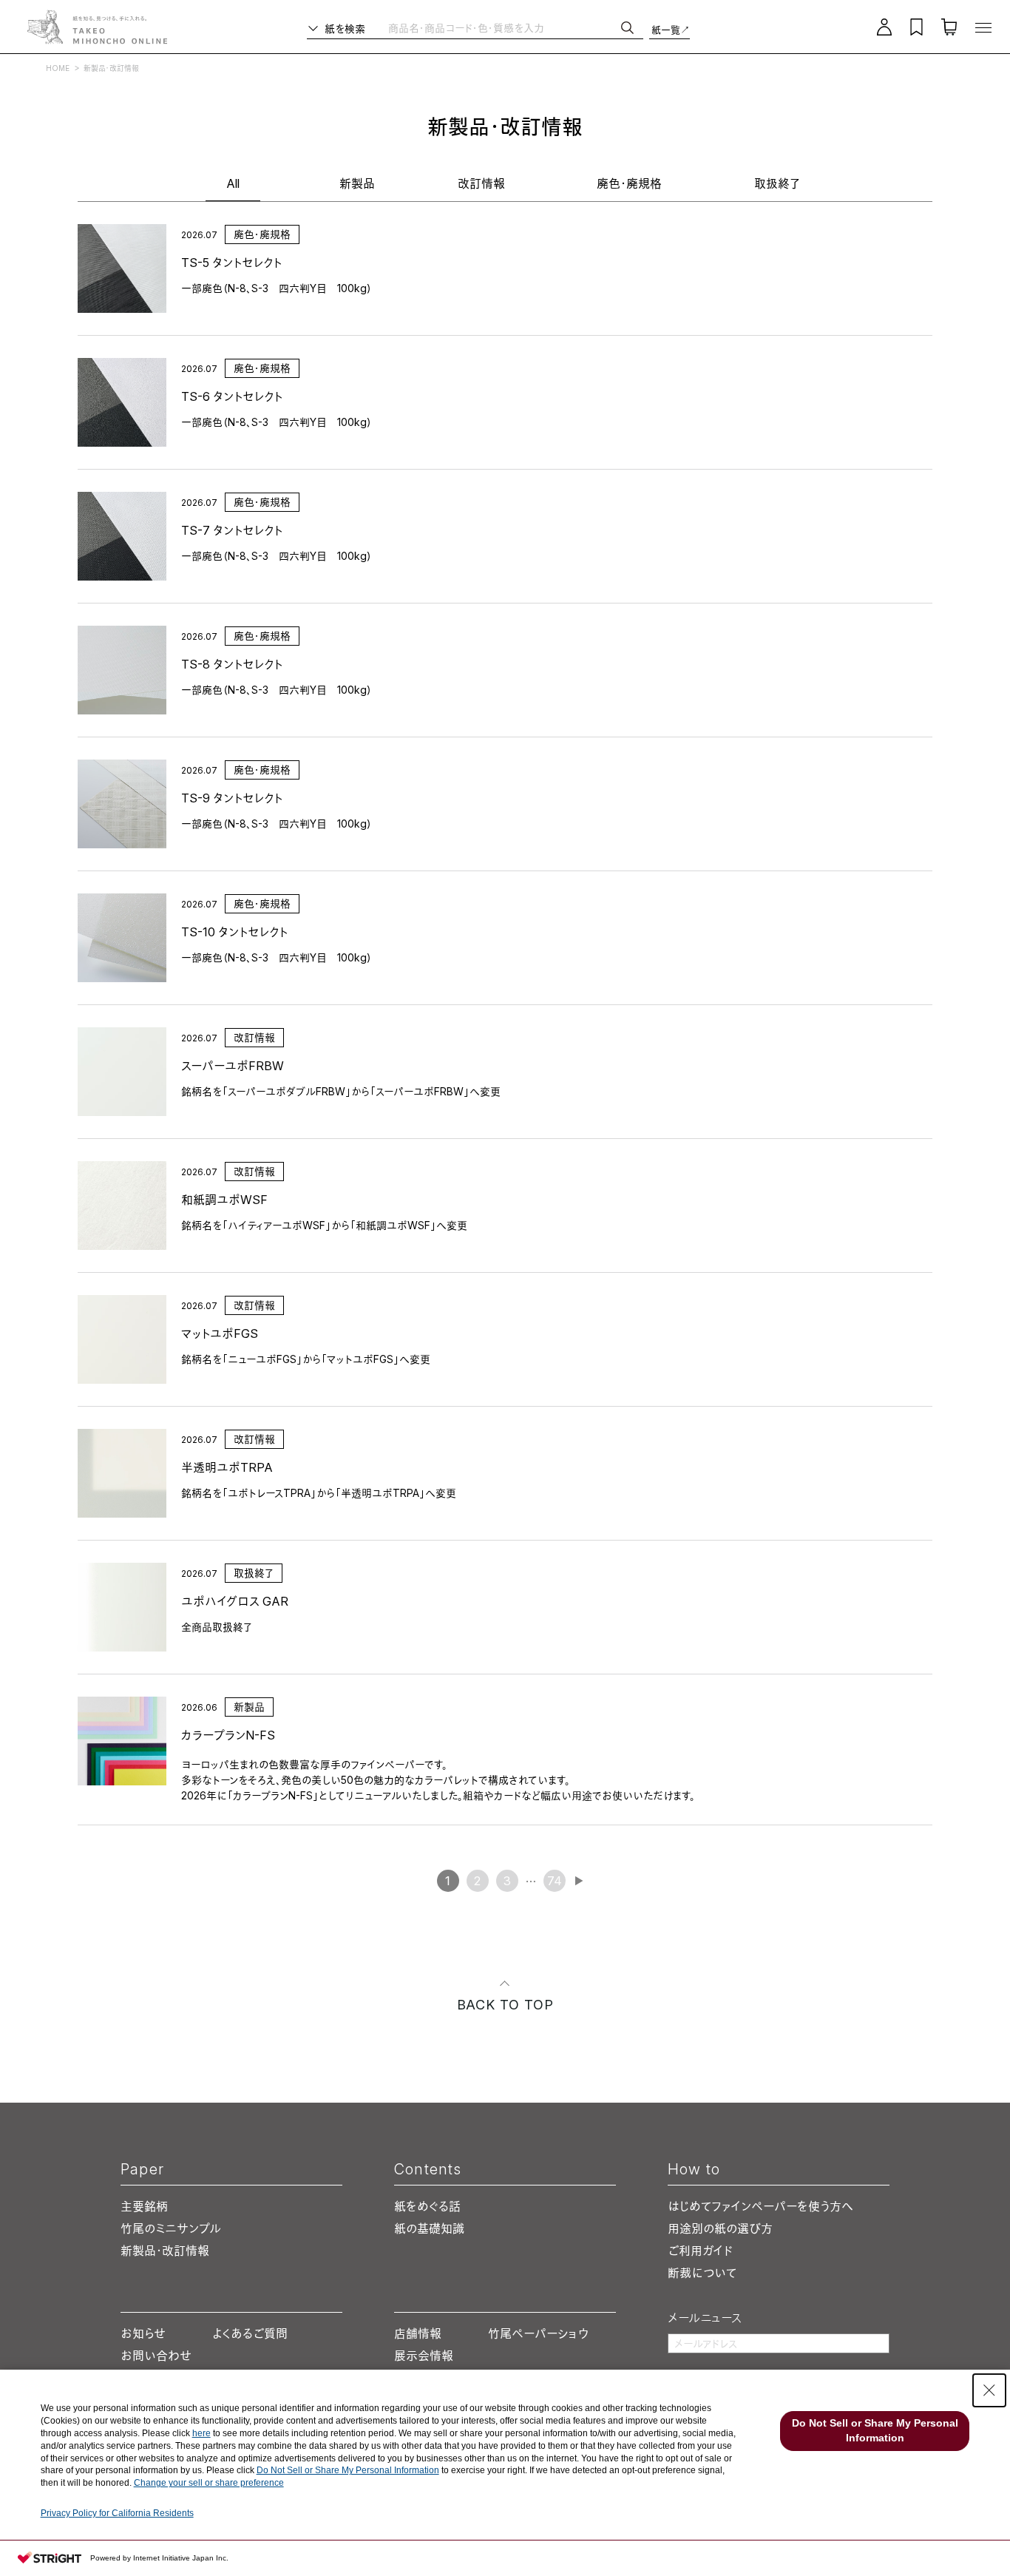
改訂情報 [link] (254, 1037)
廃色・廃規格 (629, 183)
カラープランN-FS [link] (228, 1735)
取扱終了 (777, 183)
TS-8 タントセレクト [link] (232, 664)
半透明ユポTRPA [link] (227, 1467)
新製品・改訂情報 (165, 2251)
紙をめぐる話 (427, 2206)
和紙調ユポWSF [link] (224, 1200)
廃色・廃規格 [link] (262, 234)
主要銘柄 (144, 2206)
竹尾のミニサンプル (171, 2228)
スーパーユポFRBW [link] (233, 1066)
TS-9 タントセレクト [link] (232, 798)
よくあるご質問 (250, 2333)
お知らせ (143, 2333)
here (201, 2433)
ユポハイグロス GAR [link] (235, 1601)
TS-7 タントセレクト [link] (232, 530)
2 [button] (477, 1881)
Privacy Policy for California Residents (117, 2513)
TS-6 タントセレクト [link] (232, 396)
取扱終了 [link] (254, 1573)
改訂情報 (481, 183)
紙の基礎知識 (429, 2228)
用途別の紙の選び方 (720, 2228)
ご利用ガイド (700, 2251)
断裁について (702, 2273)
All (233, 183)
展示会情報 (424, 2356)
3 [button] (507, 1881)
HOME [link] (58, 68)
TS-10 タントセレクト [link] (234, 932)
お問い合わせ (156, 2356)
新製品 (357, 183)
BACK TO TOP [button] (505, 2005)
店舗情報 (418, 2333)
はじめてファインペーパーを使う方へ (760, 2206)
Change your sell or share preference (209, 2483)
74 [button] (555, 1881)
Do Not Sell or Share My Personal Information (348, 2470)
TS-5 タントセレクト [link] (231, 263)
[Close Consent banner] (989, 2390)
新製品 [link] (249, 1707)
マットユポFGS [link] (220, 1333)
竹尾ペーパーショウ (538, 2333)
